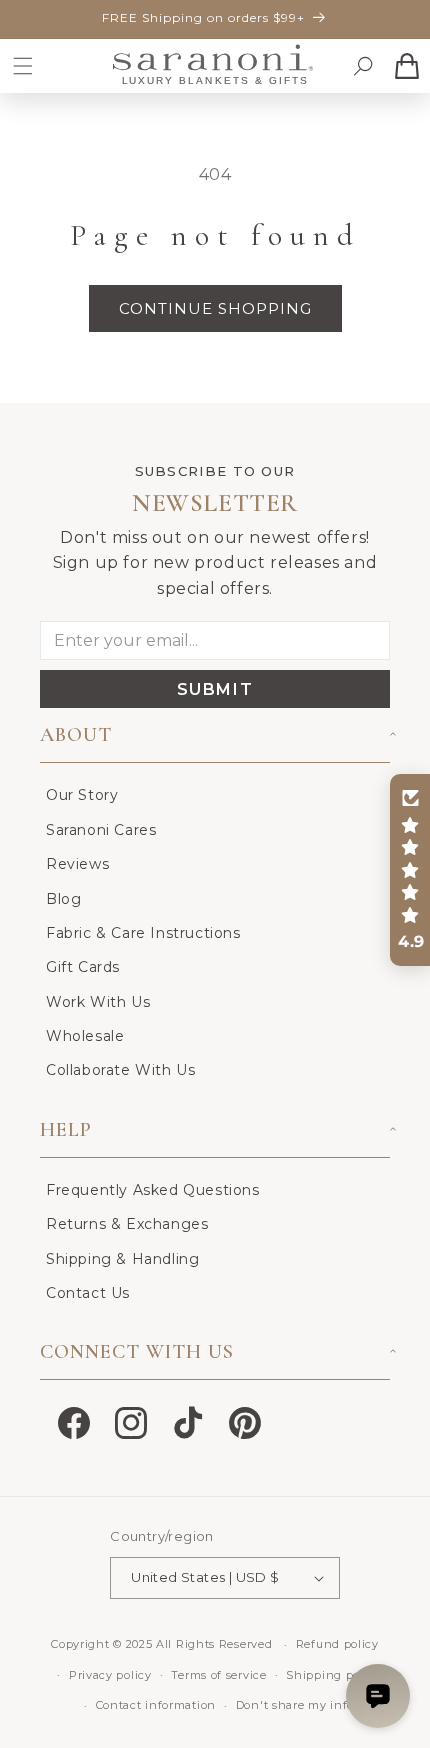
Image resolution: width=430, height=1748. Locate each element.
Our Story (82, 795)
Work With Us (98, 1002)
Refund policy (337, 1644)
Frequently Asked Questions (153, 1190)
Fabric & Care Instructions (143, 933)
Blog (63, 899)
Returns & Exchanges (127, 1224)
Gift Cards (83, 967)
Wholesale (85, 1036)
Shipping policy (333, 1675)
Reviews (77, 864)
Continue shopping (215, 308)
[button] (23, 66)
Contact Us (88, 1293)
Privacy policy (110, 1675)
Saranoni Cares (101, 830)
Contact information (156, 1705)
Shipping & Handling (122, 1259)
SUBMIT (215, 689)
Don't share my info (295, 1705)
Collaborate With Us (120, 1070)
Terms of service (218, 1675)
